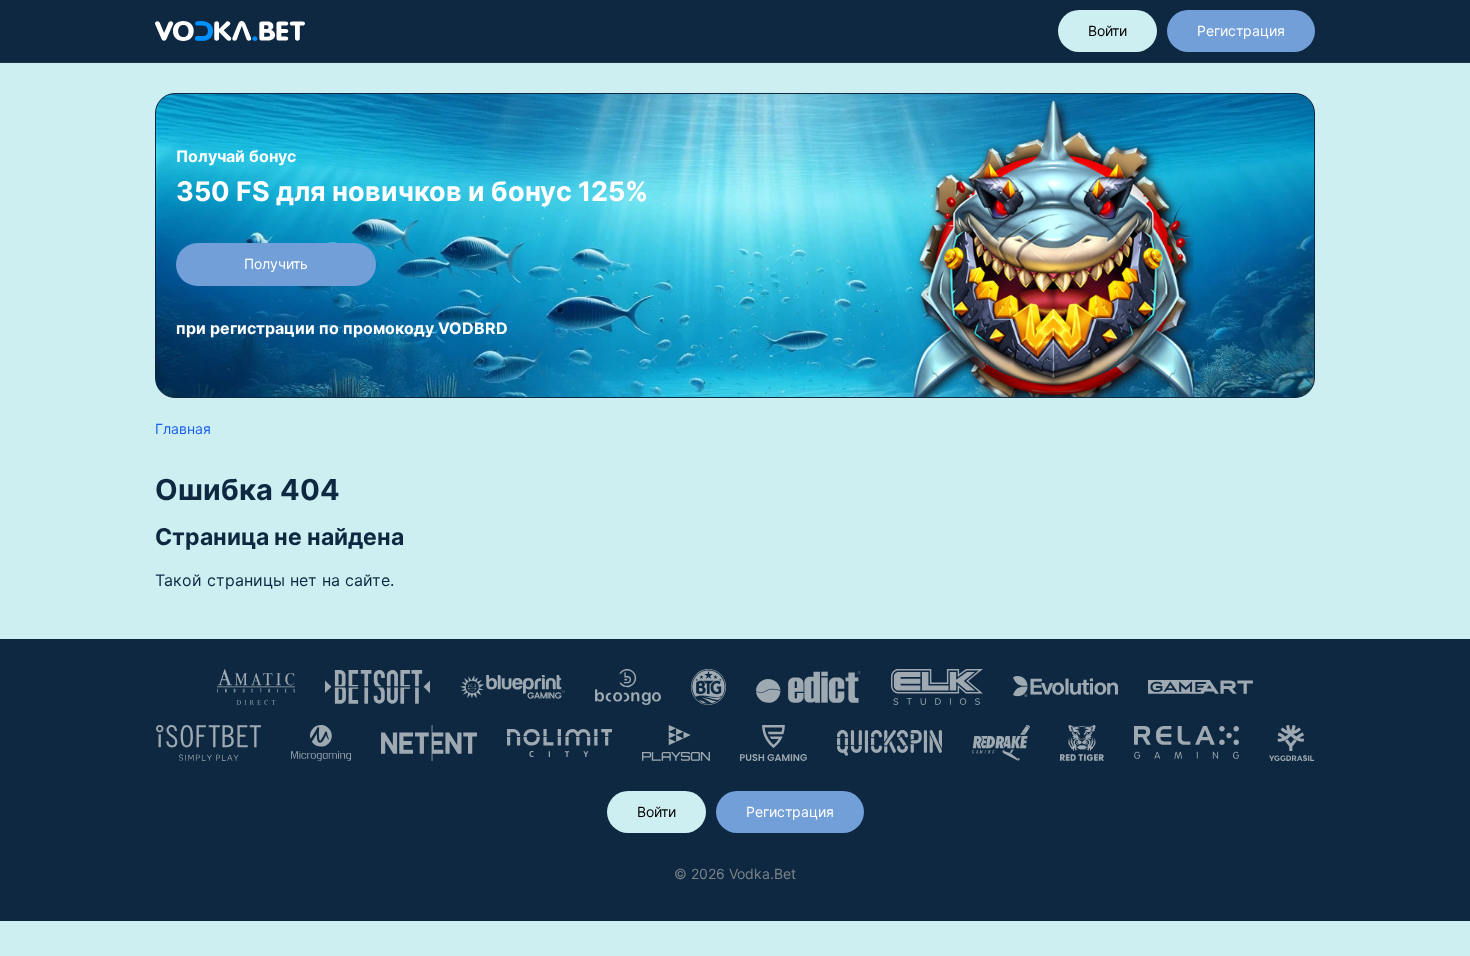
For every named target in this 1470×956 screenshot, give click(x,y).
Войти (1107, 30)
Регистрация (1241, 30)
